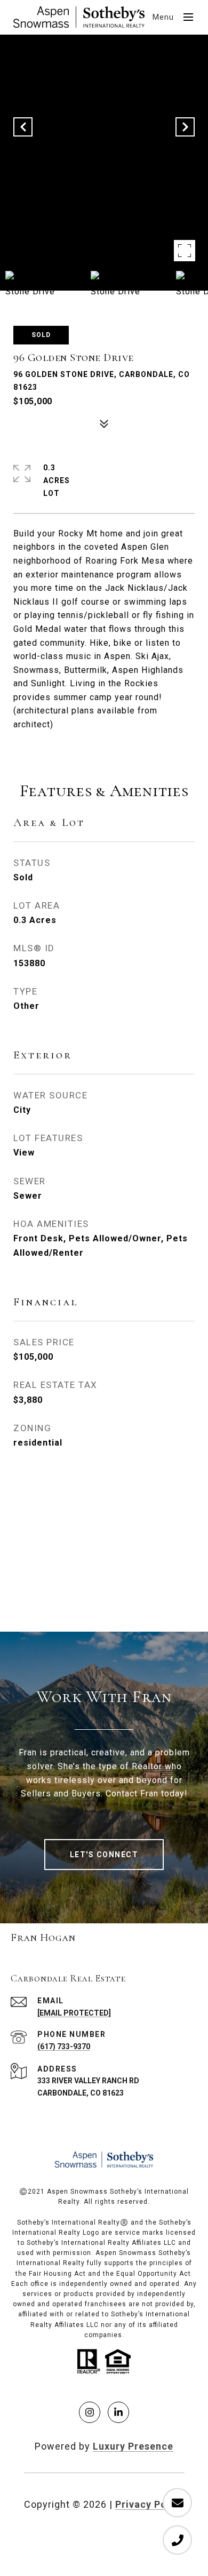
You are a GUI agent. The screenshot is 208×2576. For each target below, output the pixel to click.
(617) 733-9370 (64, 2047)
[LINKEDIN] (118, 2412)
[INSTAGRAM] (90, 2412)
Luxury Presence (133, 2446)
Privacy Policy (150, 2504)
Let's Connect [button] (104, 1855)
